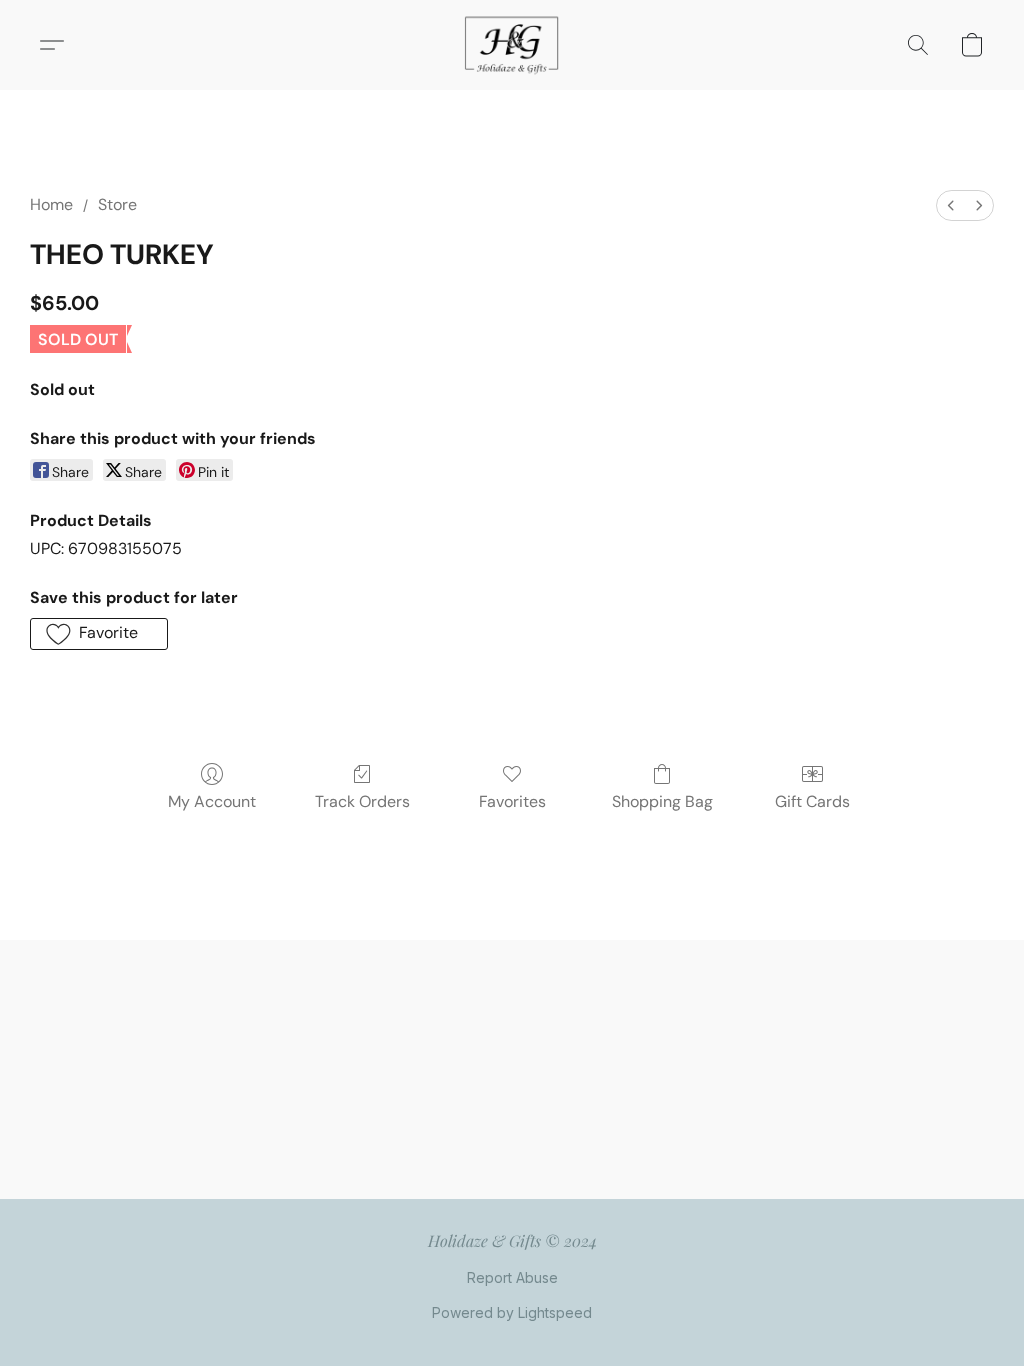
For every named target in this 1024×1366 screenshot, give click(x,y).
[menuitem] (951, 205)
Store (117, 204)
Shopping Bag (662, 801)
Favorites (512, 801)
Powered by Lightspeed (512, 1312)
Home (51, 204)
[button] (512, 45)
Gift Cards (812, 801)
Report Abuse (512, 1277)
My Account (212, 801)
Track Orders (362, 801)
